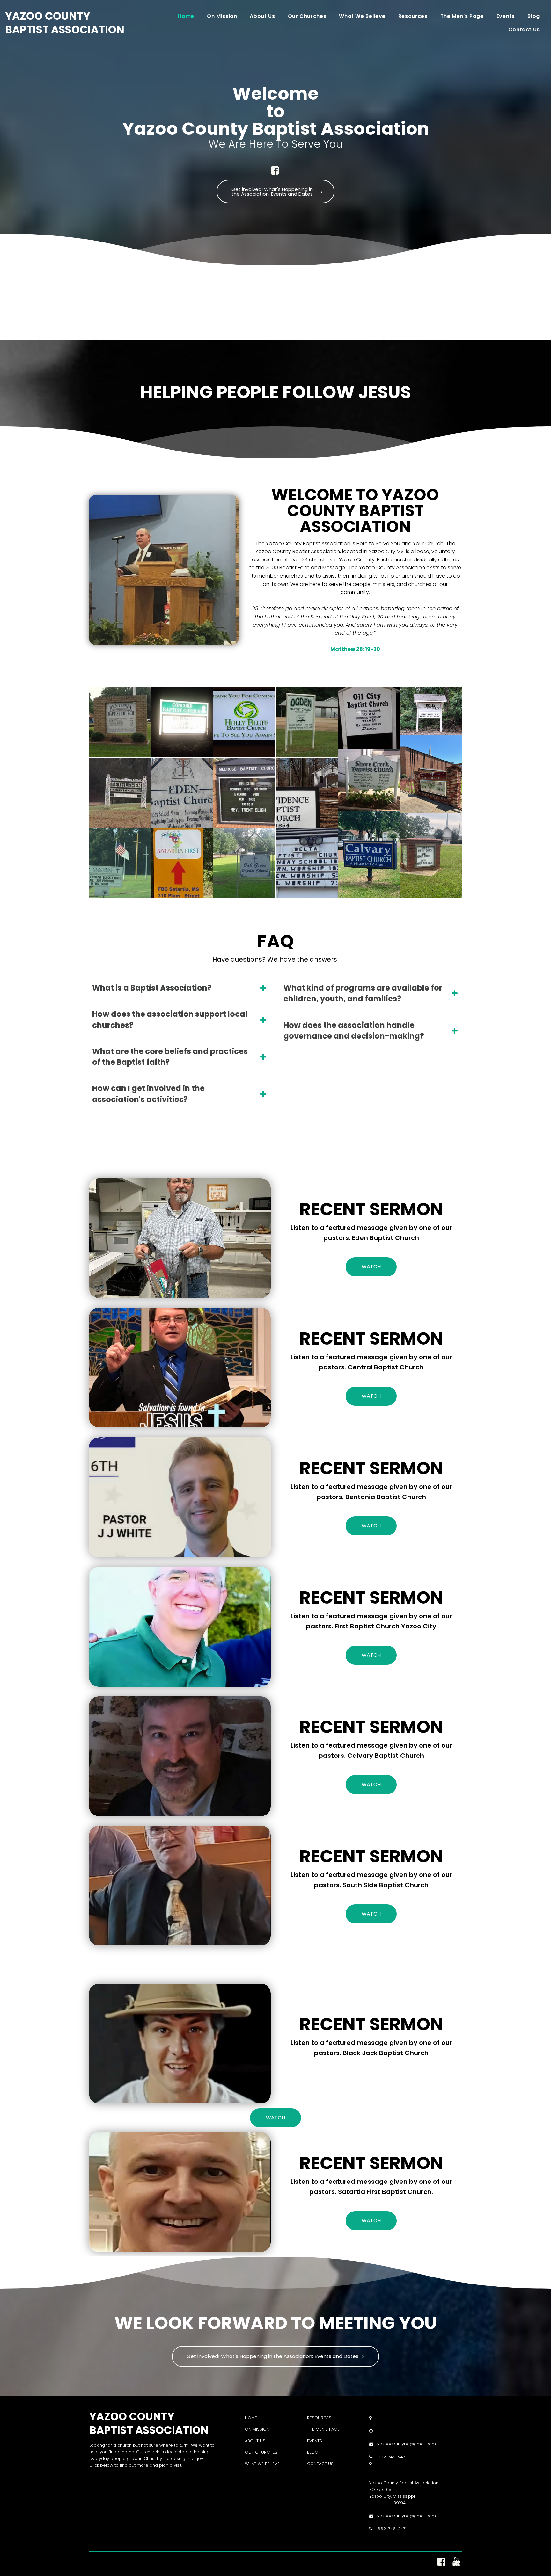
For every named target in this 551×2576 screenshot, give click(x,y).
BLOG (313, 2452)
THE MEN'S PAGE (323, 2429)
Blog (534, 16)
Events (506, 16)
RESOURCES (319, 2418)
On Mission (222, 16)
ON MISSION (257, 2429)
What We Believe (362, 16)
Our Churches (307, 16)
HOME (251, 2418)
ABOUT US (255, 2441)
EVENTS (315, 2441)
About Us (262, 16)
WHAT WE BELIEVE (262, 2464)
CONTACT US (320, 2464)
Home (186, 16)
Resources (413, 16)
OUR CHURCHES (261, 2452)
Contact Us (524, 29)
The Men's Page (462, 16)
